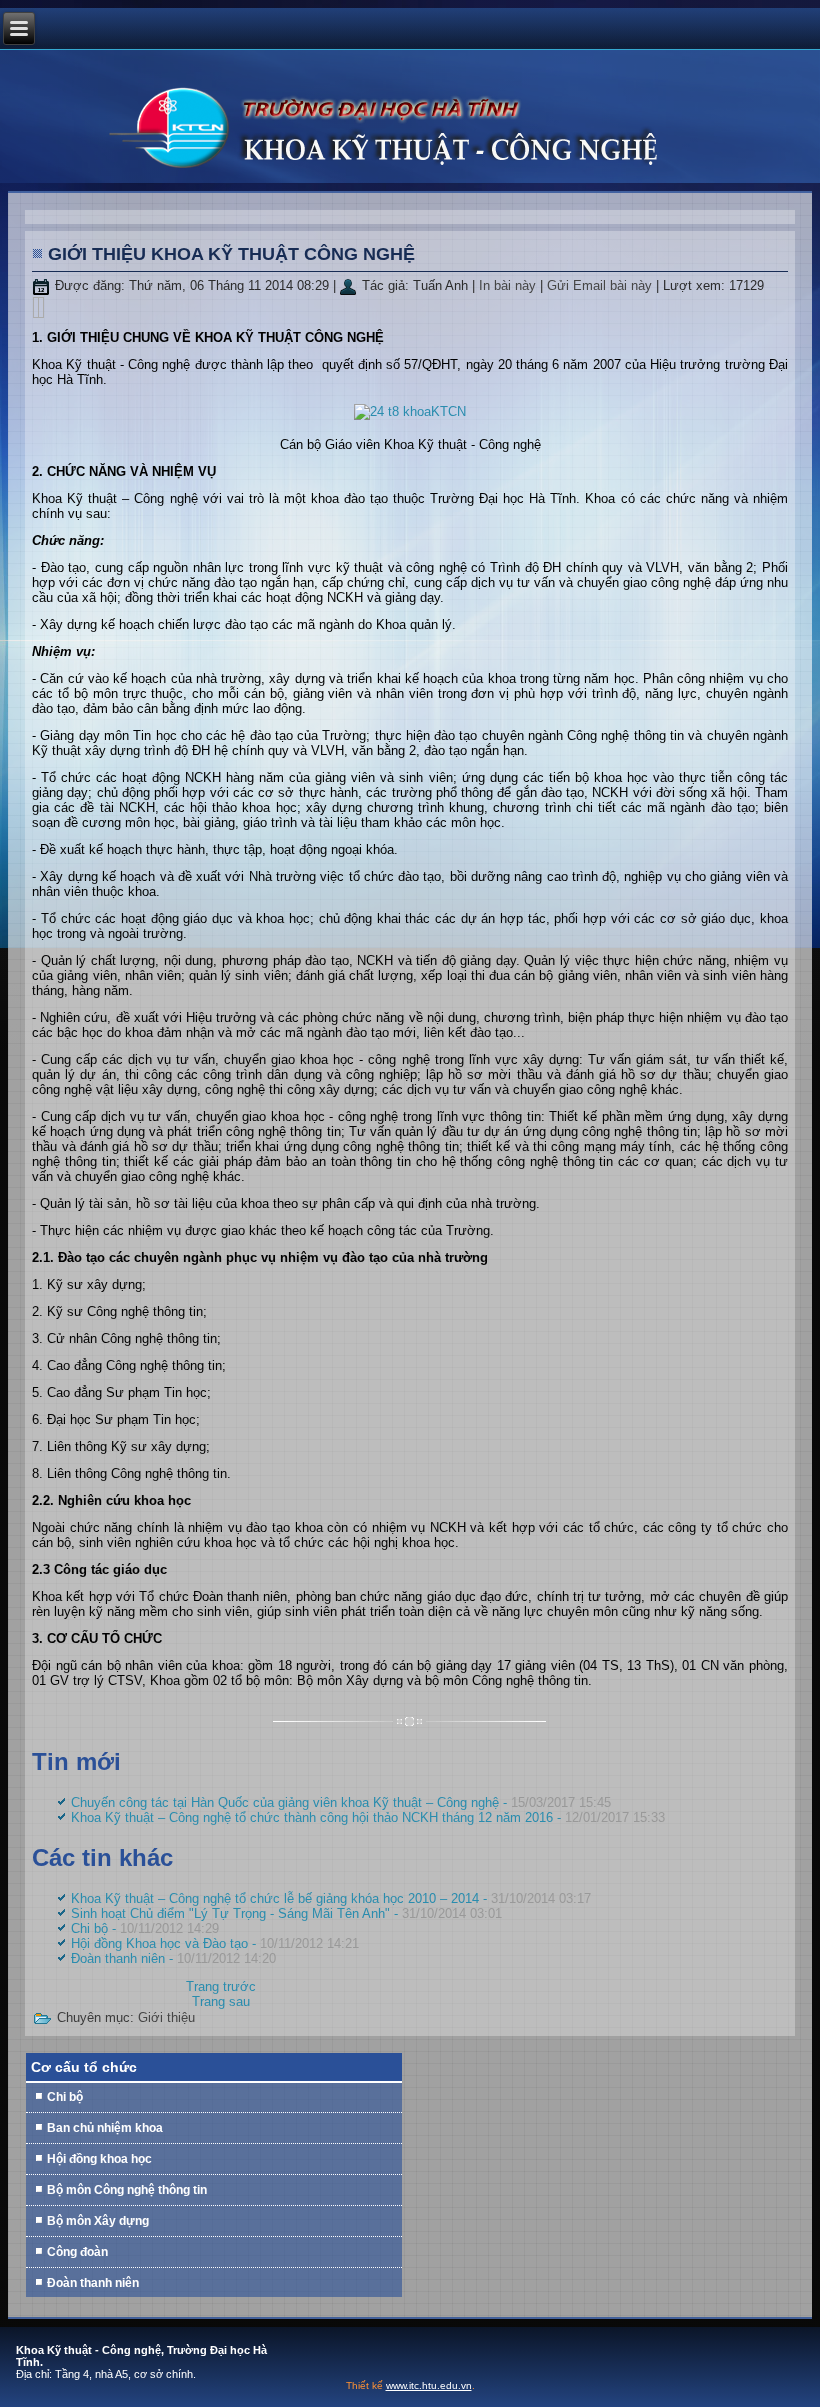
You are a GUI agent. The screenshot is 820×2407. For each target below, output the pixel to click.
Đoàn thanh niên (93, 2283)
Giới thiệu (166, 2017)
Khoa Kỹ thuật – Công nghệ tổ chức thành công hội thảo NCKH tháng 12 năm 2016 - (368, 1817)
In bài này (509, 285)
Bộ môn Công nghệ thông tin (127, 2190)
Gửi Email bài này (601, 285)
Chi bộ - (145, 1928)
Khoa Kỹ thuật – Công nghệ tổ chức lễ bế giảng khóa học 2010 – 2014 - (331, 1898)
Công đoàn (77, 2252)
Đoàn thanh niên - (173, 1958)
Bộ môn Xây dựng (98, 2221)
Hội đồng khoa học (99, 2159)
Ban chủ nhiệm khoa (105, 2128)
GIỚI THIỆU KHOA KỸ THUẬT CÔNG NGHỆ (231, 254)
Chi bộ (65, 2097)
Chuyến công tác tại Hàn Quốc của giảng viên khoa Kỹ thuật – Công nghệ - (341, 1802)
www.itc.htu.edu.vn (429, 2385)
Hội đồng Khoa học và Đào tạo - (215, 1943)
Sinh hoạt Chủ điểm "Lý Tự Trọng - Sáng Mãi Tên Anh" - (286, 1913)
